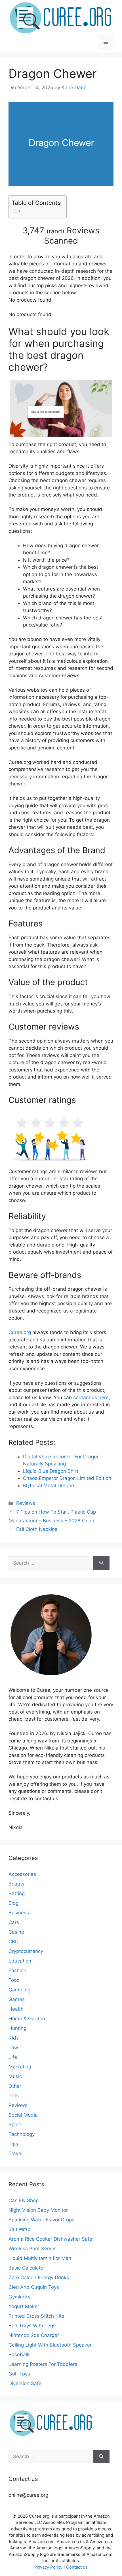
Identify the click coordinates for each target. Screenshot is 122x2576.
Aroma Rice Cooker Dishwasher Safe (50, 2239)
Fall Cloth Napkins (37, 1529)
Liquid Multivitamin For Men (40, 2258)
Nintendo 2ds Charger (34, 2335)
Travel (15, 2153)
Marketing (20, 2067)
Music (15, 2076)
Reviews (26, 1503)
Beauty (16, 1884)
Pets (14, 2096)
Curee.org (20, 1332)
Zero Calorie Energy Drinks (39, 2277)
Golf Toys (19, 2374)
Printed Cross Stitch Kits (36, 2316)
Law (13, 2047)
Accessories (22, 1874)
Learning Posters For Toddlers (43, 2364)
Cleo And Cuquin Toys (34, 2287)
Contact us (77, 2567)
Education (20, 1961)
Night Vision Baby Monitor (38, 2210)
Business (19, 1913)
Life (13, 2057)
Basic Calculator (27, 2268)
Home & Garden (27, 2019)
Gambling (19, 1990)
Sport (15, 2125)
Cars (14, 1922)
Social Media (23, 2115)
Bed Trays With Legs (32, 2326)
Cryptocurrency (26, 1951)
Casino (16, 1932)
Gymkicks (19, 2297)
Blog (13, 1903)
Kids (14, 2038)
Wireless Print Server (32, 2249)
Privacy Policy (48, 2567)
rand (55, 231)
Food (14, 1980)
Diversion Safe (25, 2383)
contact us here (91, 1397)
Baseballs (20, 2355)
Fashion (17, 1970)
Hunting (17, 2028)
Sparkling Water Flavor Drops (41, 2220)
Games (17, 1999)
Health (16, 2009)
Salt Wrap (19, 2229)
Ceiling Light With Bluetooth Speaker (50, 2345)
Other (15, 2086)
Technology (22, 2134)
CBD (13, 1942)
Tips (13, 2144)
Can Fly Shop (24, 2200)
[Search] (101, 1563)
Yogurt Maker (24, 2306)
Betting (17, 1893)
